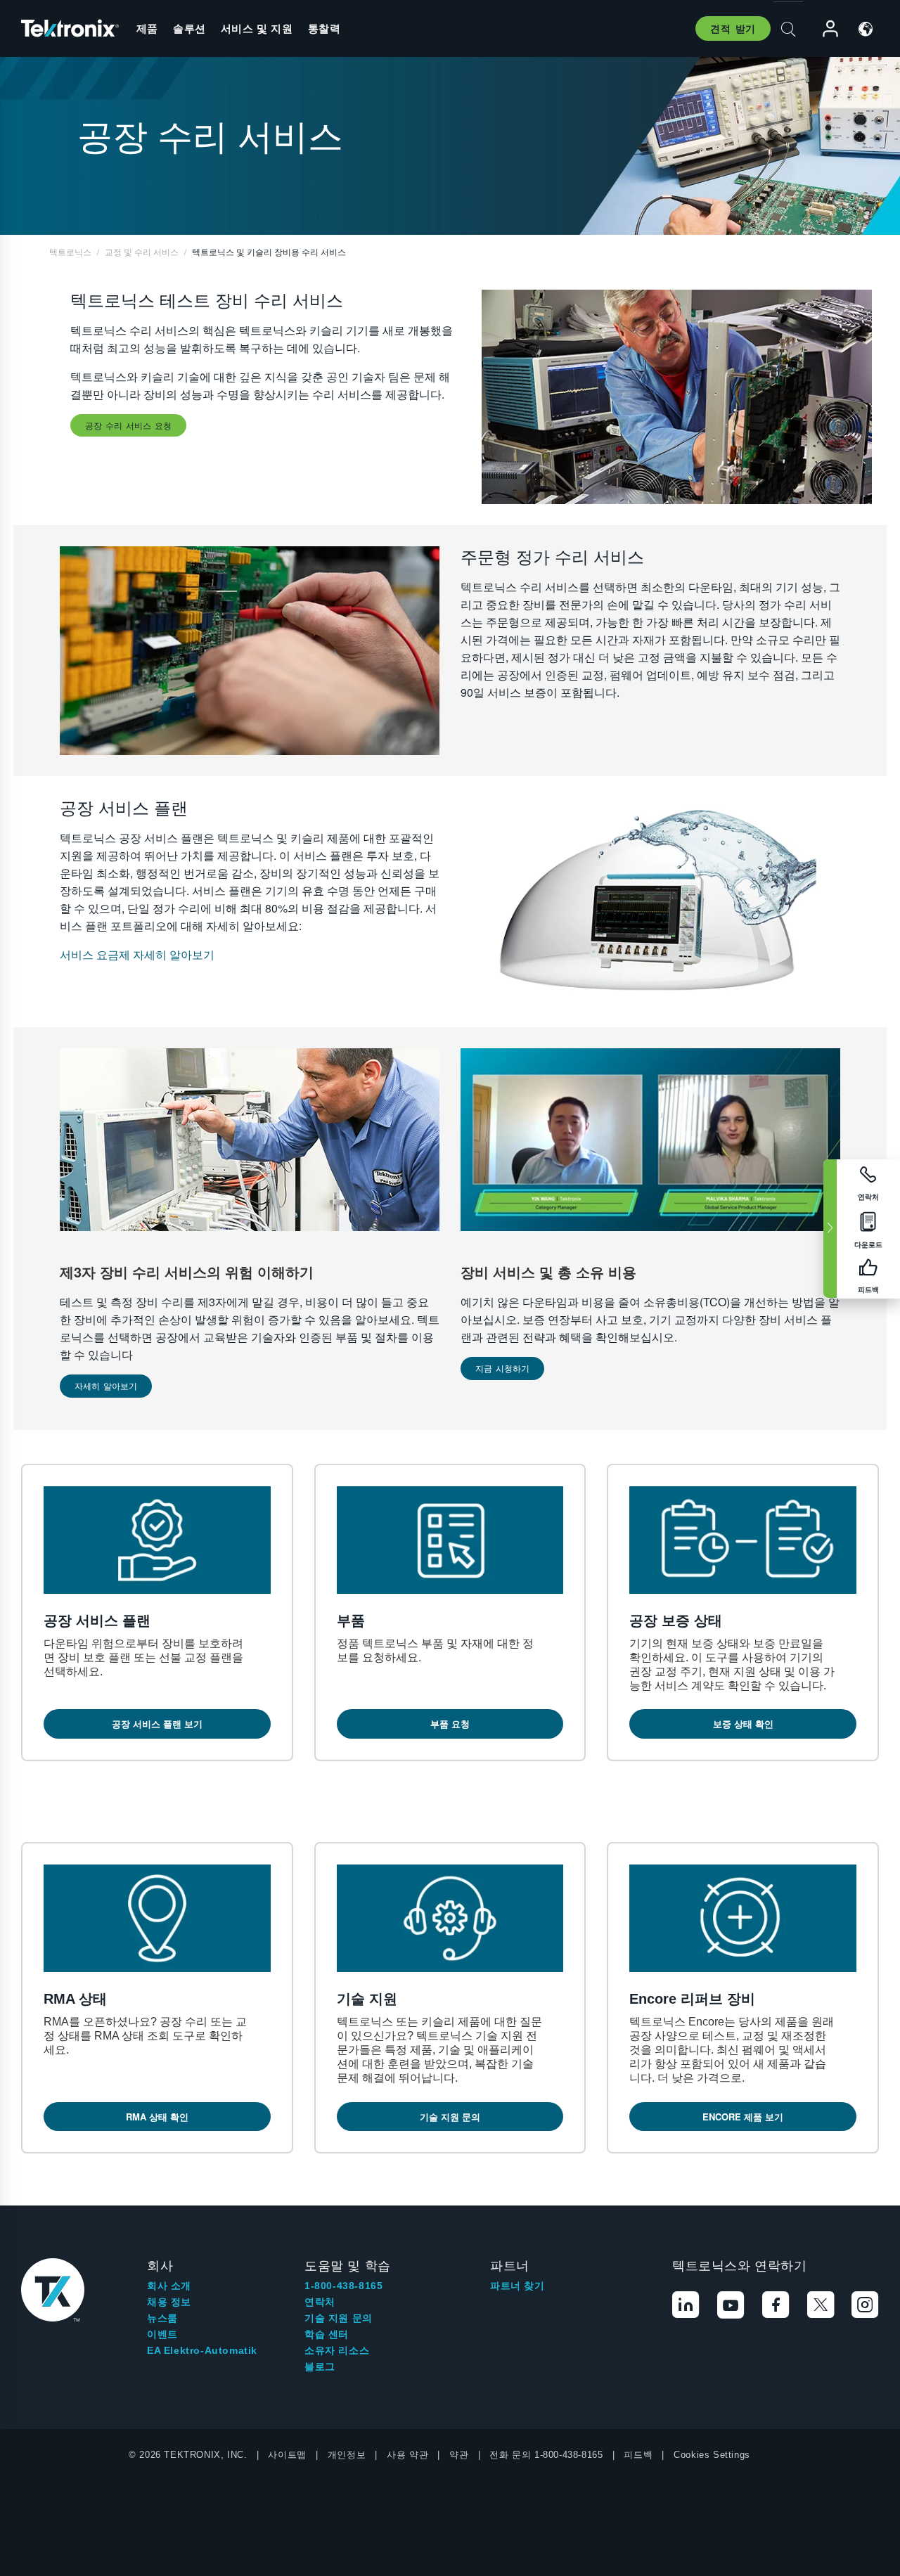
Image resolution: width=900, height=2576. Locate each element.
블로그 (320, 2366)
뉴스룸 (162, 2318)
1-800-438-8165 (343, 2286)
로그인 (824, 29)
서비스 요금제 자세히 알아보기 (137, 954)
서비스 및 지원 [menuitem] (257, 28)
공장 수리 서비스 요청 (128, 425)
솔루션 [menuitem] (189, 28)
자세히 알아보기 (106, 1385)
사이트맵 (287, 2455)
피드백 (638, 2455)
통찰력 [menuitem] (324, 28)
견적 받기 (733, 28)
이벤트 (162, 2334)
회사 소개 (169, 2286)
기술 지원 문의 (339, 2318)
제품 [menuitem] (147, 28)
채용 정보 (169, 2302)
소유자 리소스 (337, 2350)
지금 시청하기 (502, 1368)
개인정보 (347, 2455)
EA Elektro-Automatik (202, 2350)
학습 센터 (327, 2334)
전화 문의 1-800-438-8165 (546, 2455)
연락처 (320, 2302)
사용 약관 (407, 2455)
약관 (459, 2455)
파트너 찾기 (517, 2286)
